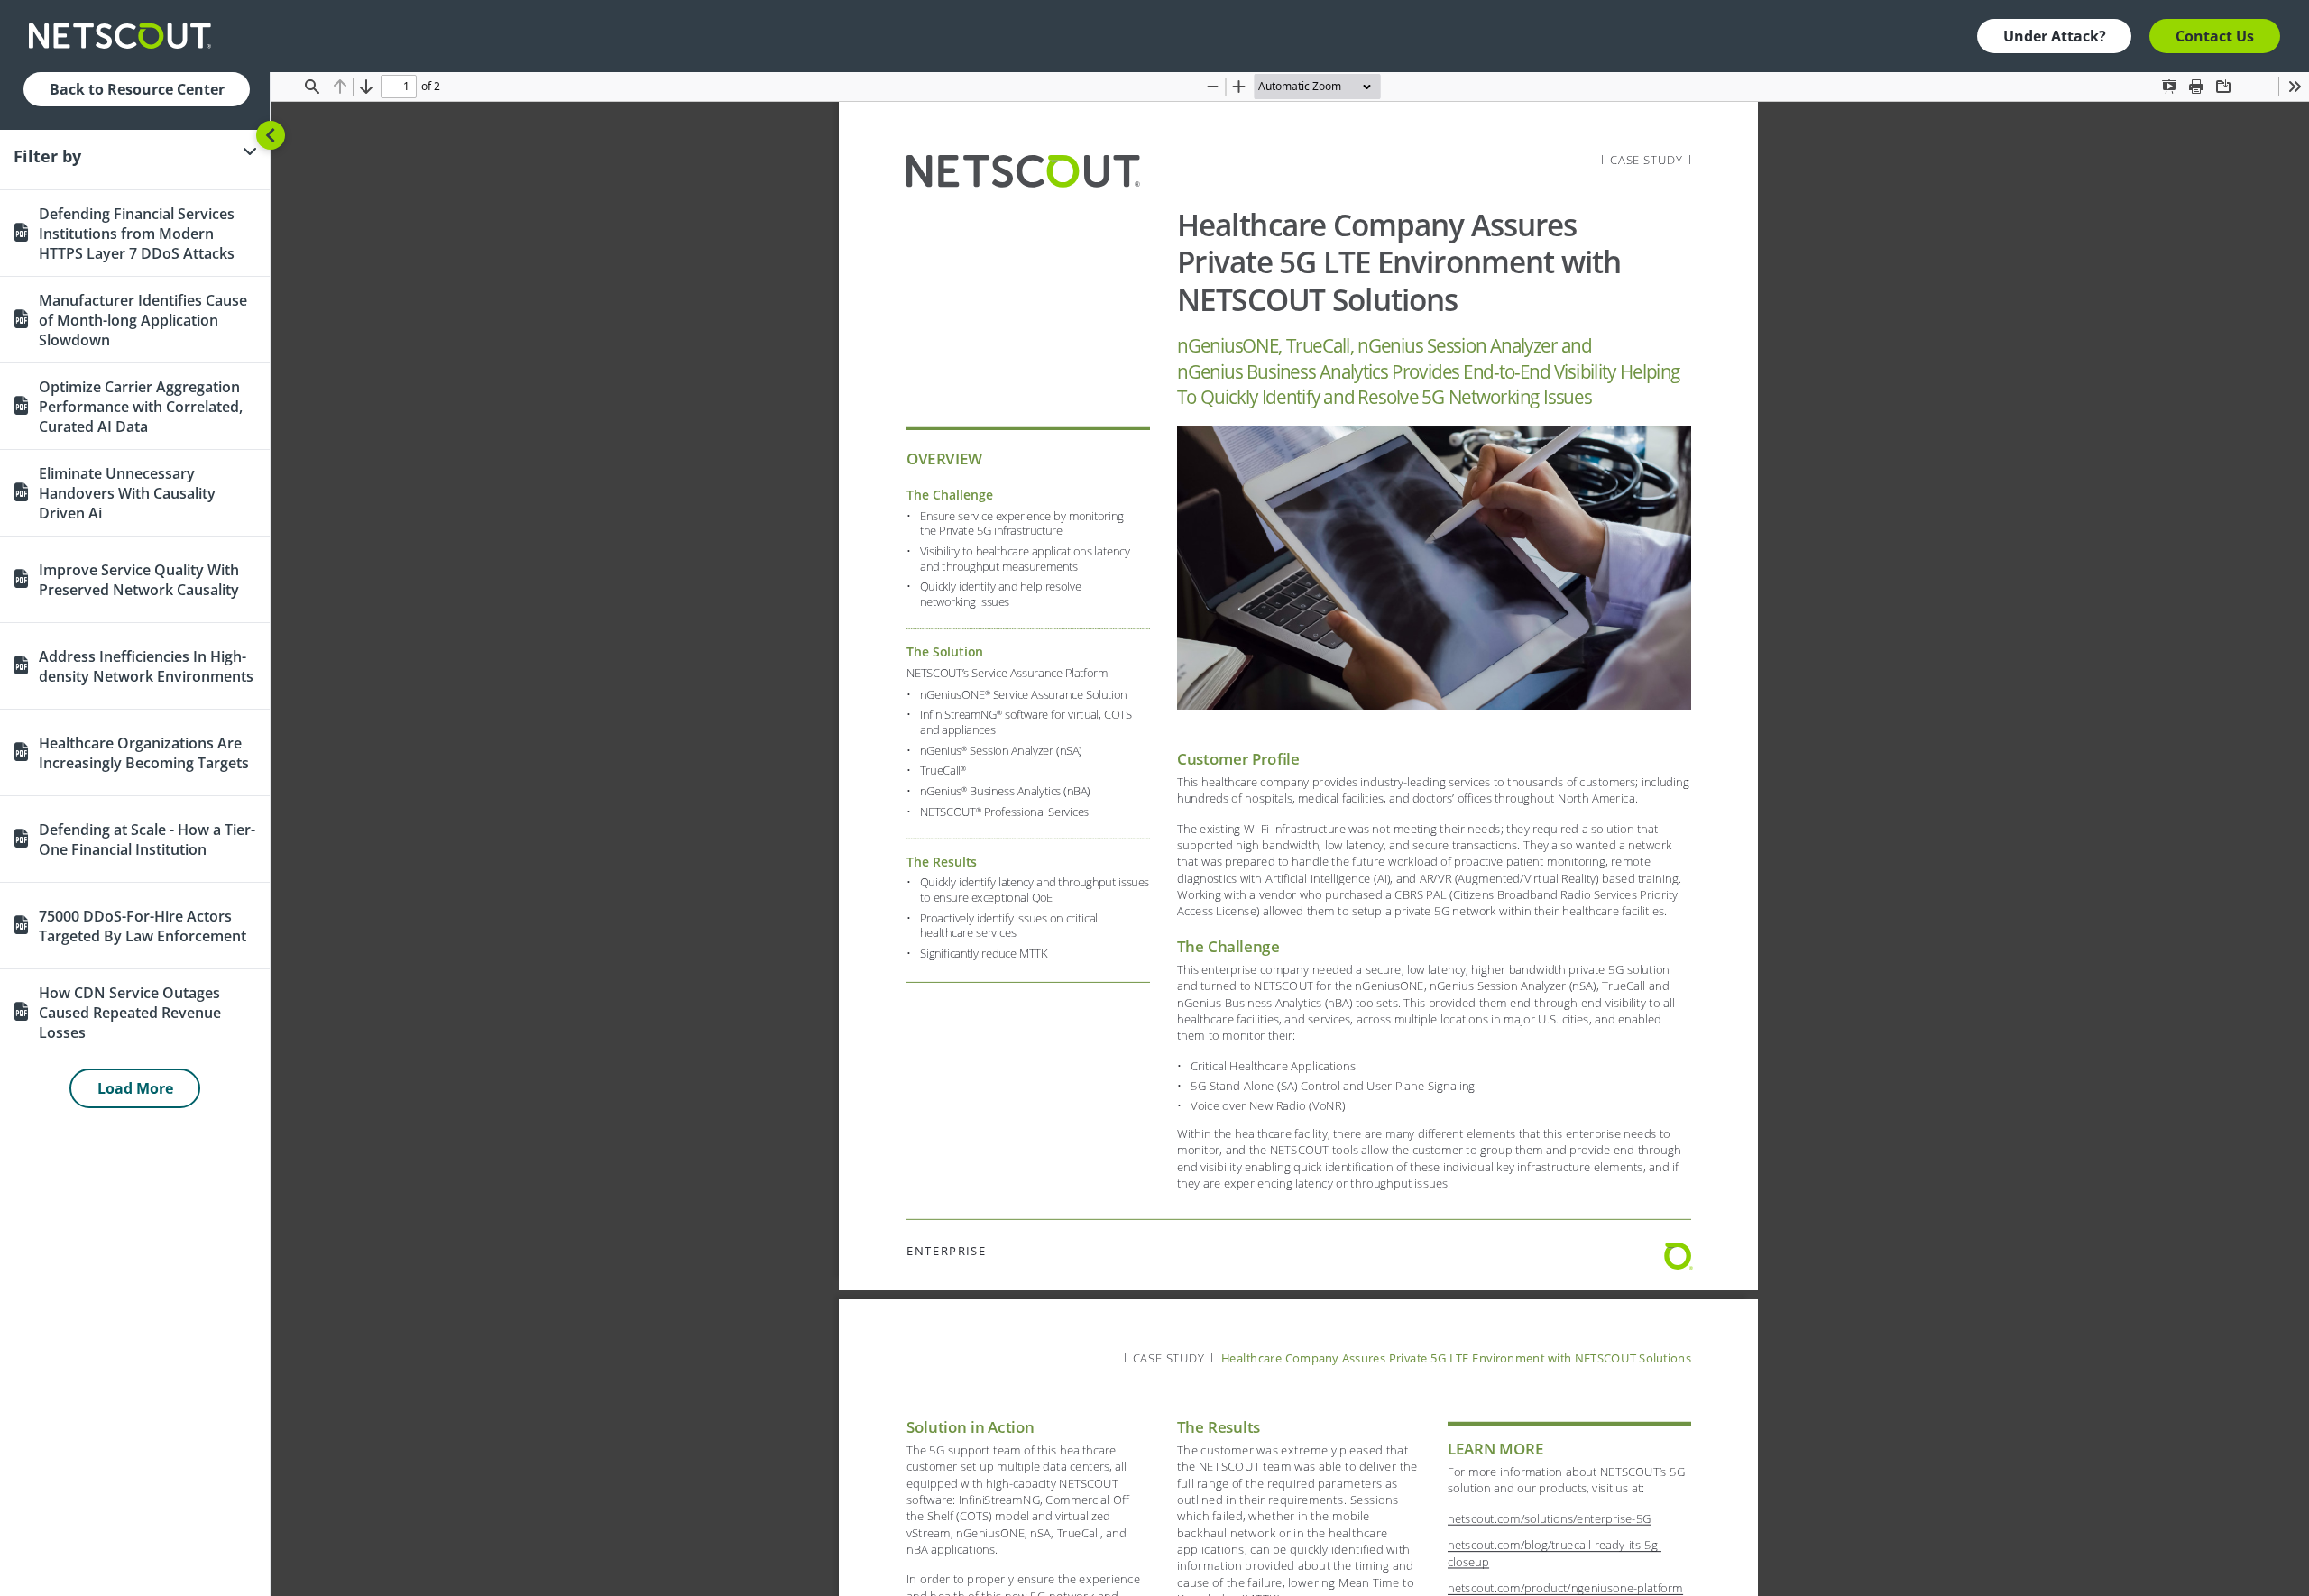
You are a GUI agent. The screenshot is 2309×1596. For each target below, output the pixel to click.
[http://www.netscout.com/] (1022, 171)
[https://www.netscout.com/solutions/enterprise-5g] (1544, 1518)
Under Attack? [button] (2055, 36)
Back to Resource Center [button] (137, 89)
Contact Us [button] (2215, 36)
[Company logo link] (125, 36)
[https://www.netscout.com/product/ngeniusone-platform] (1564, 1588)
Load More (135, 1088)
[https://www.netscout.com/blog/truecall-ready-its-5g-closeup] (1554, 1545)
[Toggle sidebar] (271, 135)
